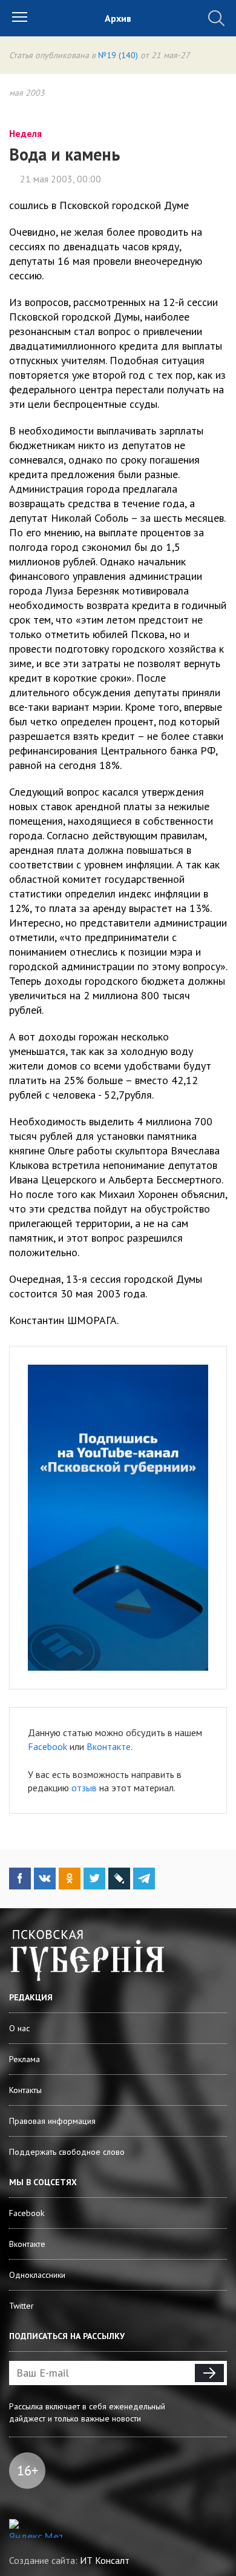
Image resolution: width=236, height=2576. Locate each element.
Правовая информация (52, 2121)
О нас (19, 2028)
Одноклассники (37, 2275)
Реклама (25, 2059)
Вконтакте (109, 1746)
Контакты (25, 2090)
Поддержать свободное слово (67, 2152)
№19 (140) (118, 55)
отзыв (84, 1788)
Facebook (48, 1746)
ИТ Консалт (105, 2560)
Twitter (21, 2306)
